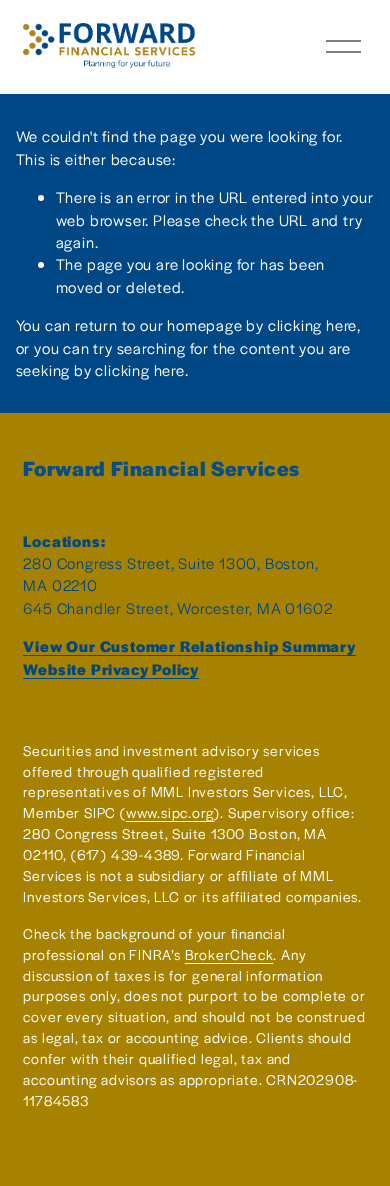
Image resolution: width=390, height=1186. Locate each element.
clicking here (312, 324)
